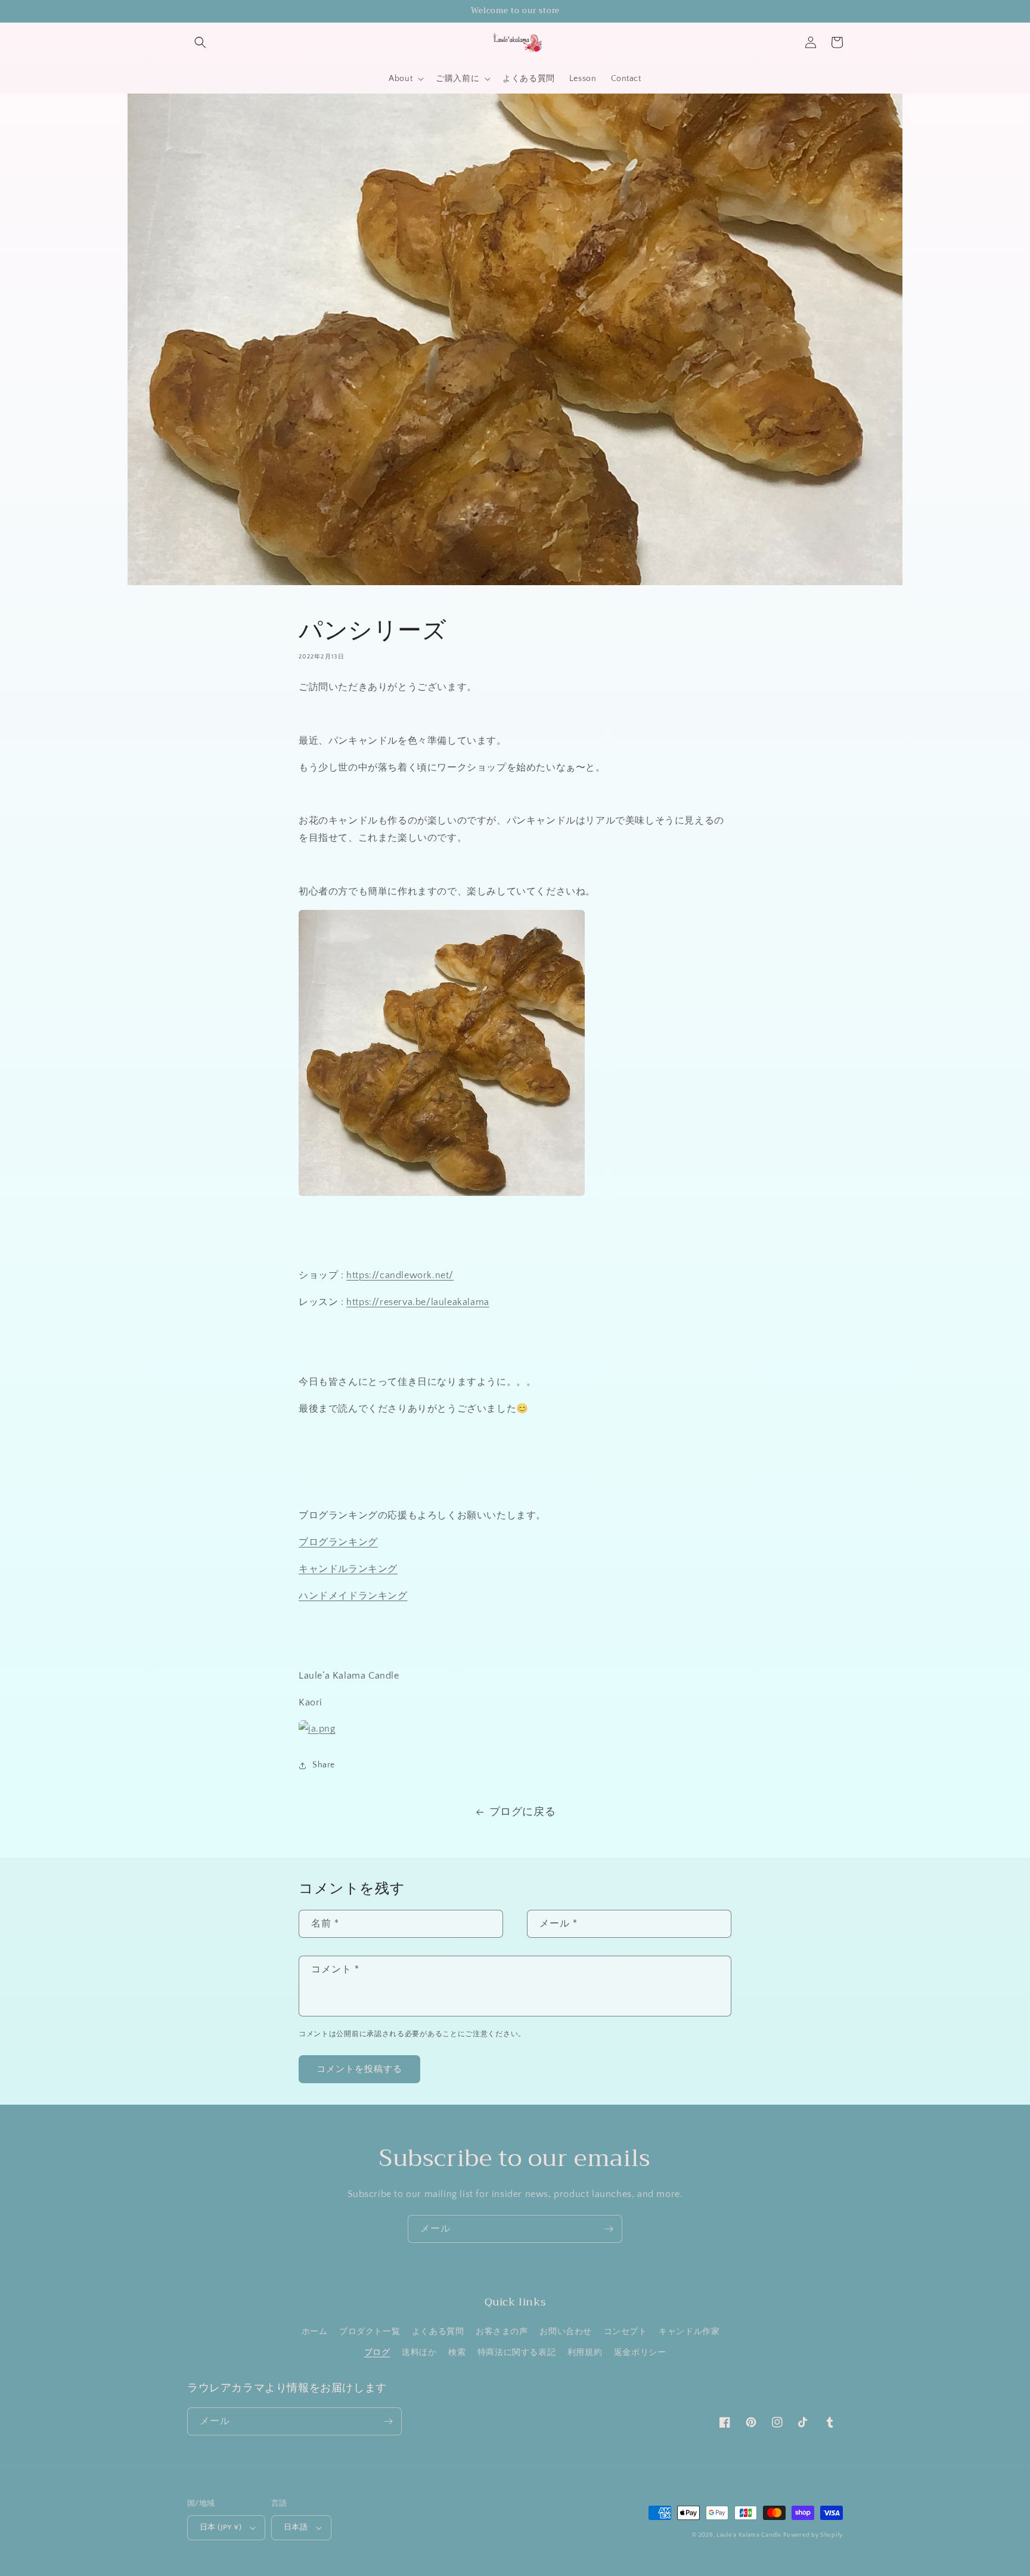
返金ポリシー (640, 2353)
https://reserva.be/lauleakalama (418, 1302)
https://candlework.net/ (400, 1275)
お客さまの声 (502, 2332)
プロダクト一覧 (370, 2332)
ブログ (377, 2353)
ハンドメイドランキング (353, 1596)
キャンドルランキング (348, 1569)
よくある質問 (438, 2332)
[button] (200, 42)
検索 (457, 2353)
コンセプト (626, 2332)
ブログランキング (338, 1542)
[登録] (609, 2229)
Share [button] (324, 1765)
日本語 (296, 2527)
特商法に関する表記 (516, 2353)
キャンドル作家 (689, 2332)
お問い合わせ (566, 2332)
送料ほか (419, 2353)
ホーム (315, 2332)
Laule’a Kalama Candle (749, 2535)
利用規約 (585, 2353)
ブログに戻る (523, 1812)
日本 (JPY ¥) (221, 2527)
